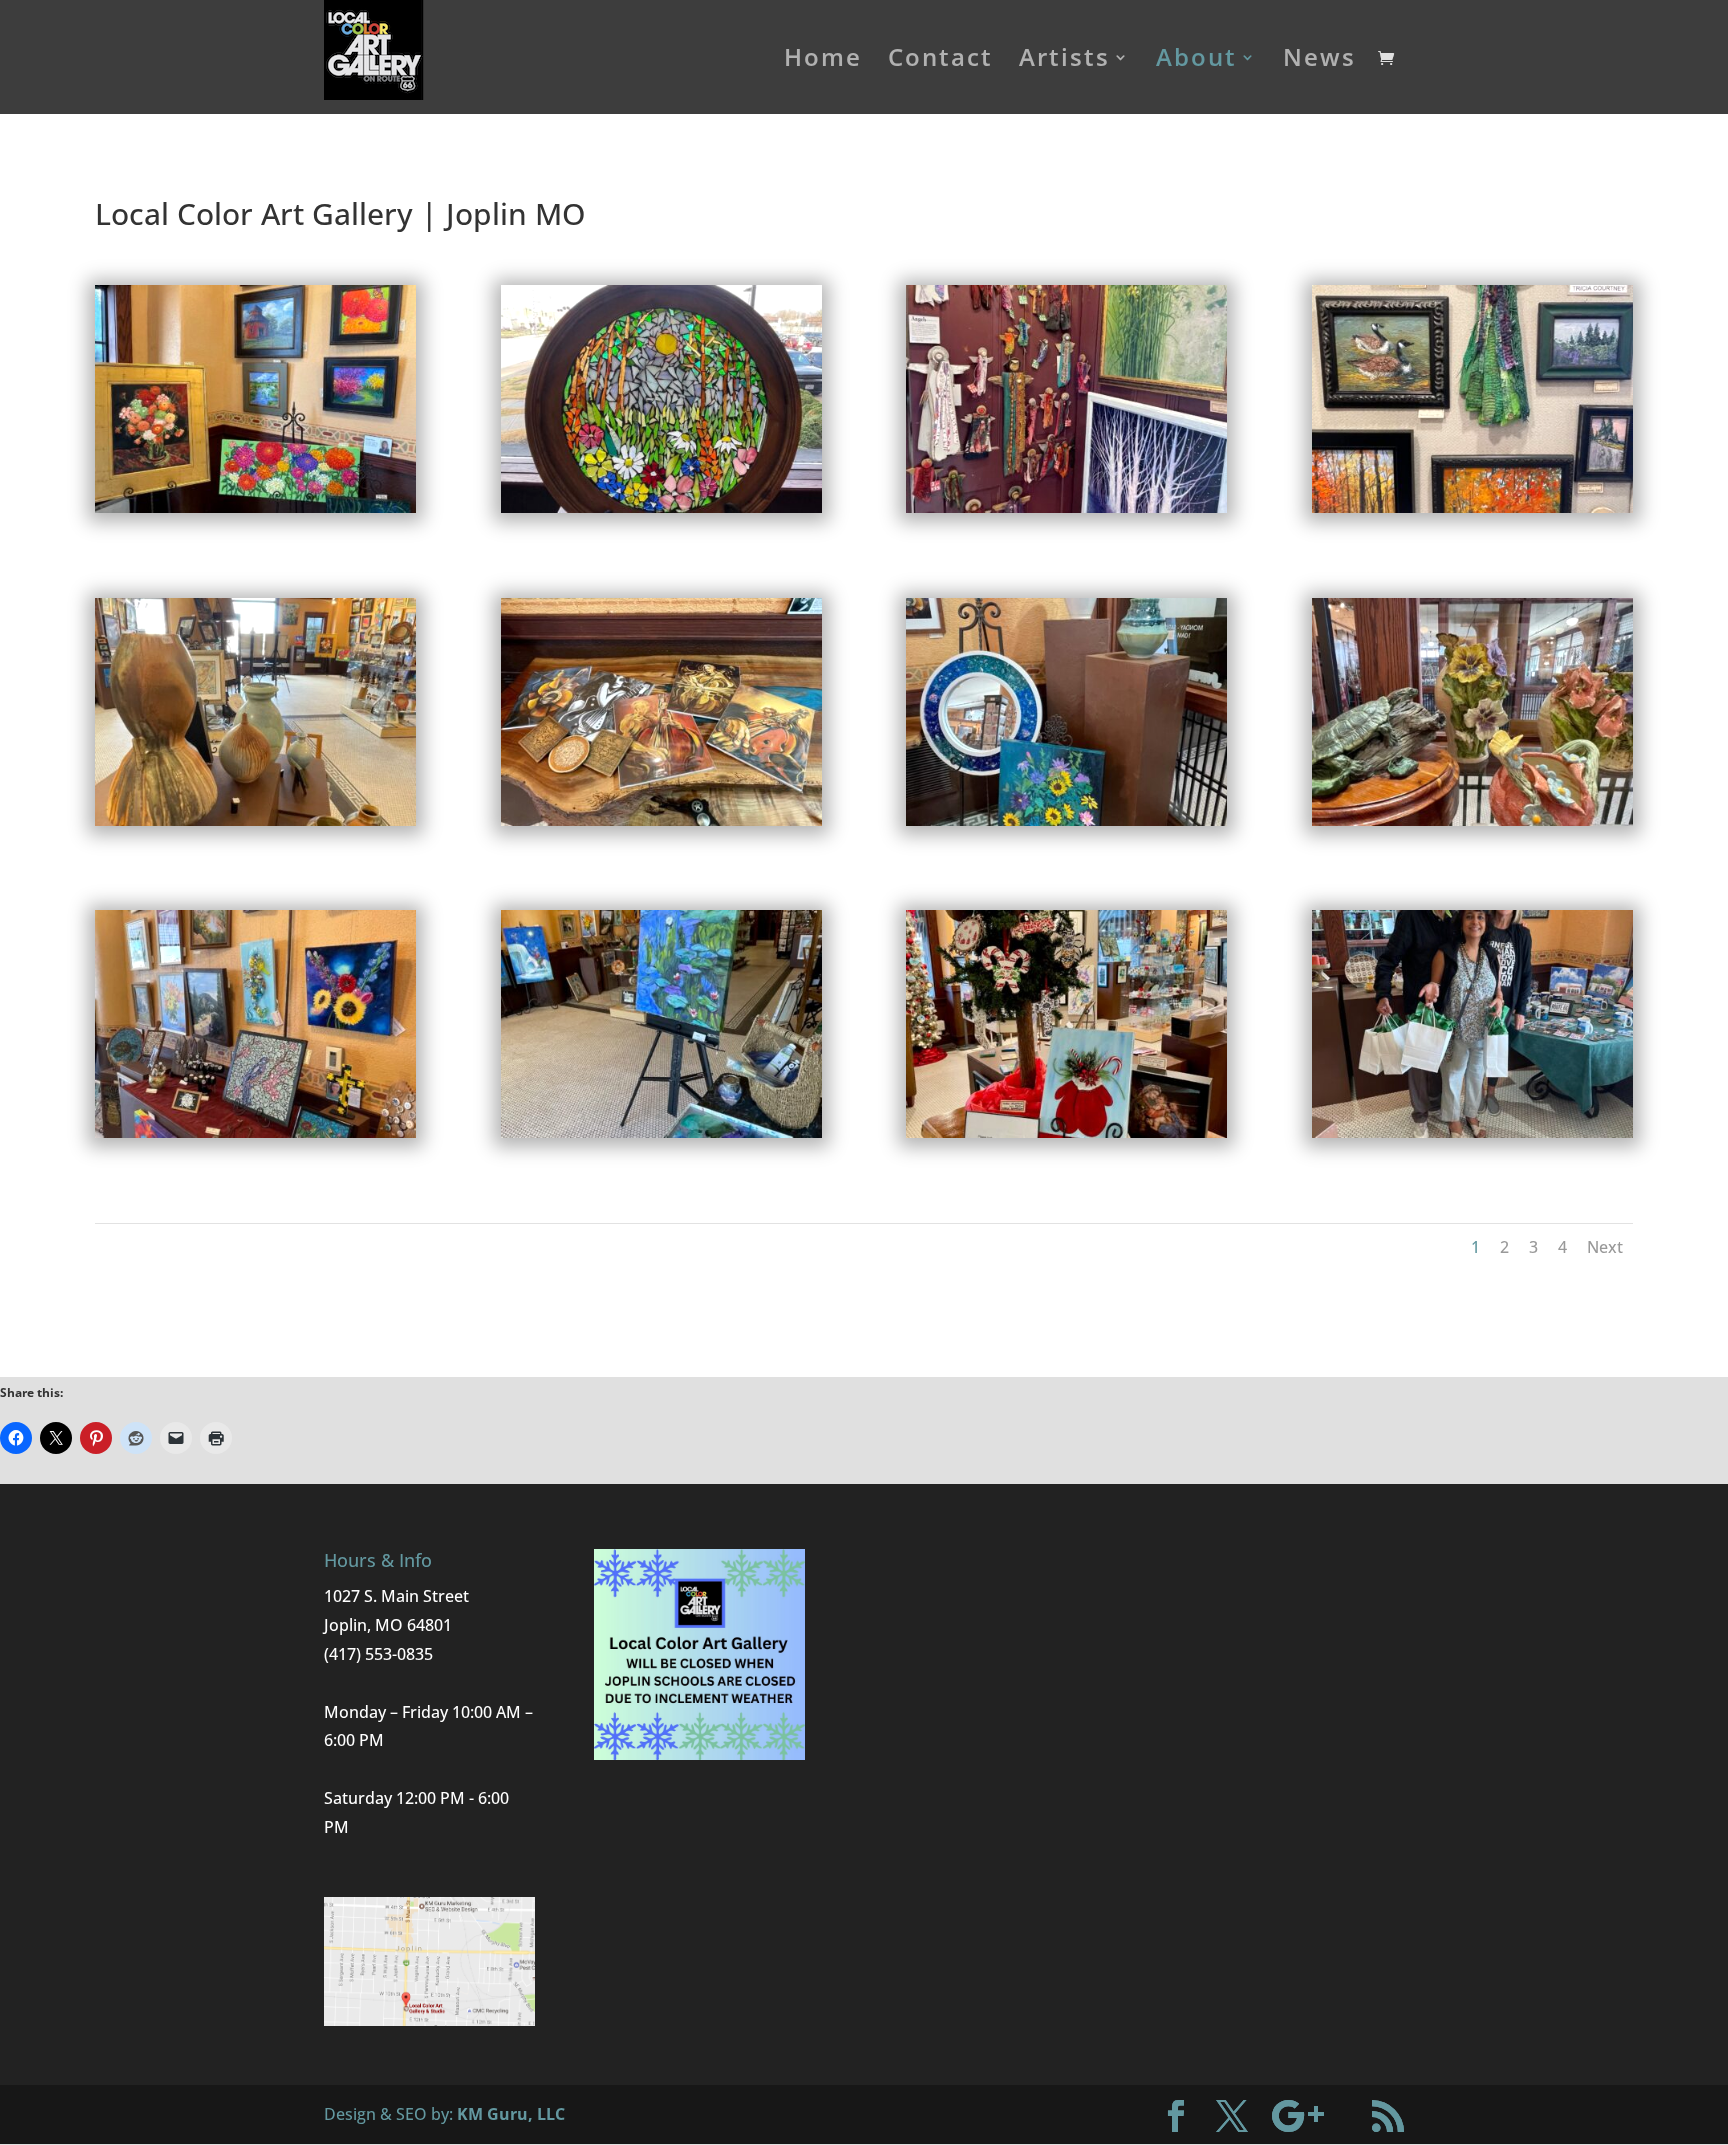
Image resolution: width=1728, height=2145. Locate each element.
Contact (940, 61)
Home (823, 61)
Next (1605, 1247)
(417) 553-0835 (378, 1654)
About (1196, 61)
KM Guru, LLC (511, 2114)
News (1319, 61)
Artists (1064, 61)
